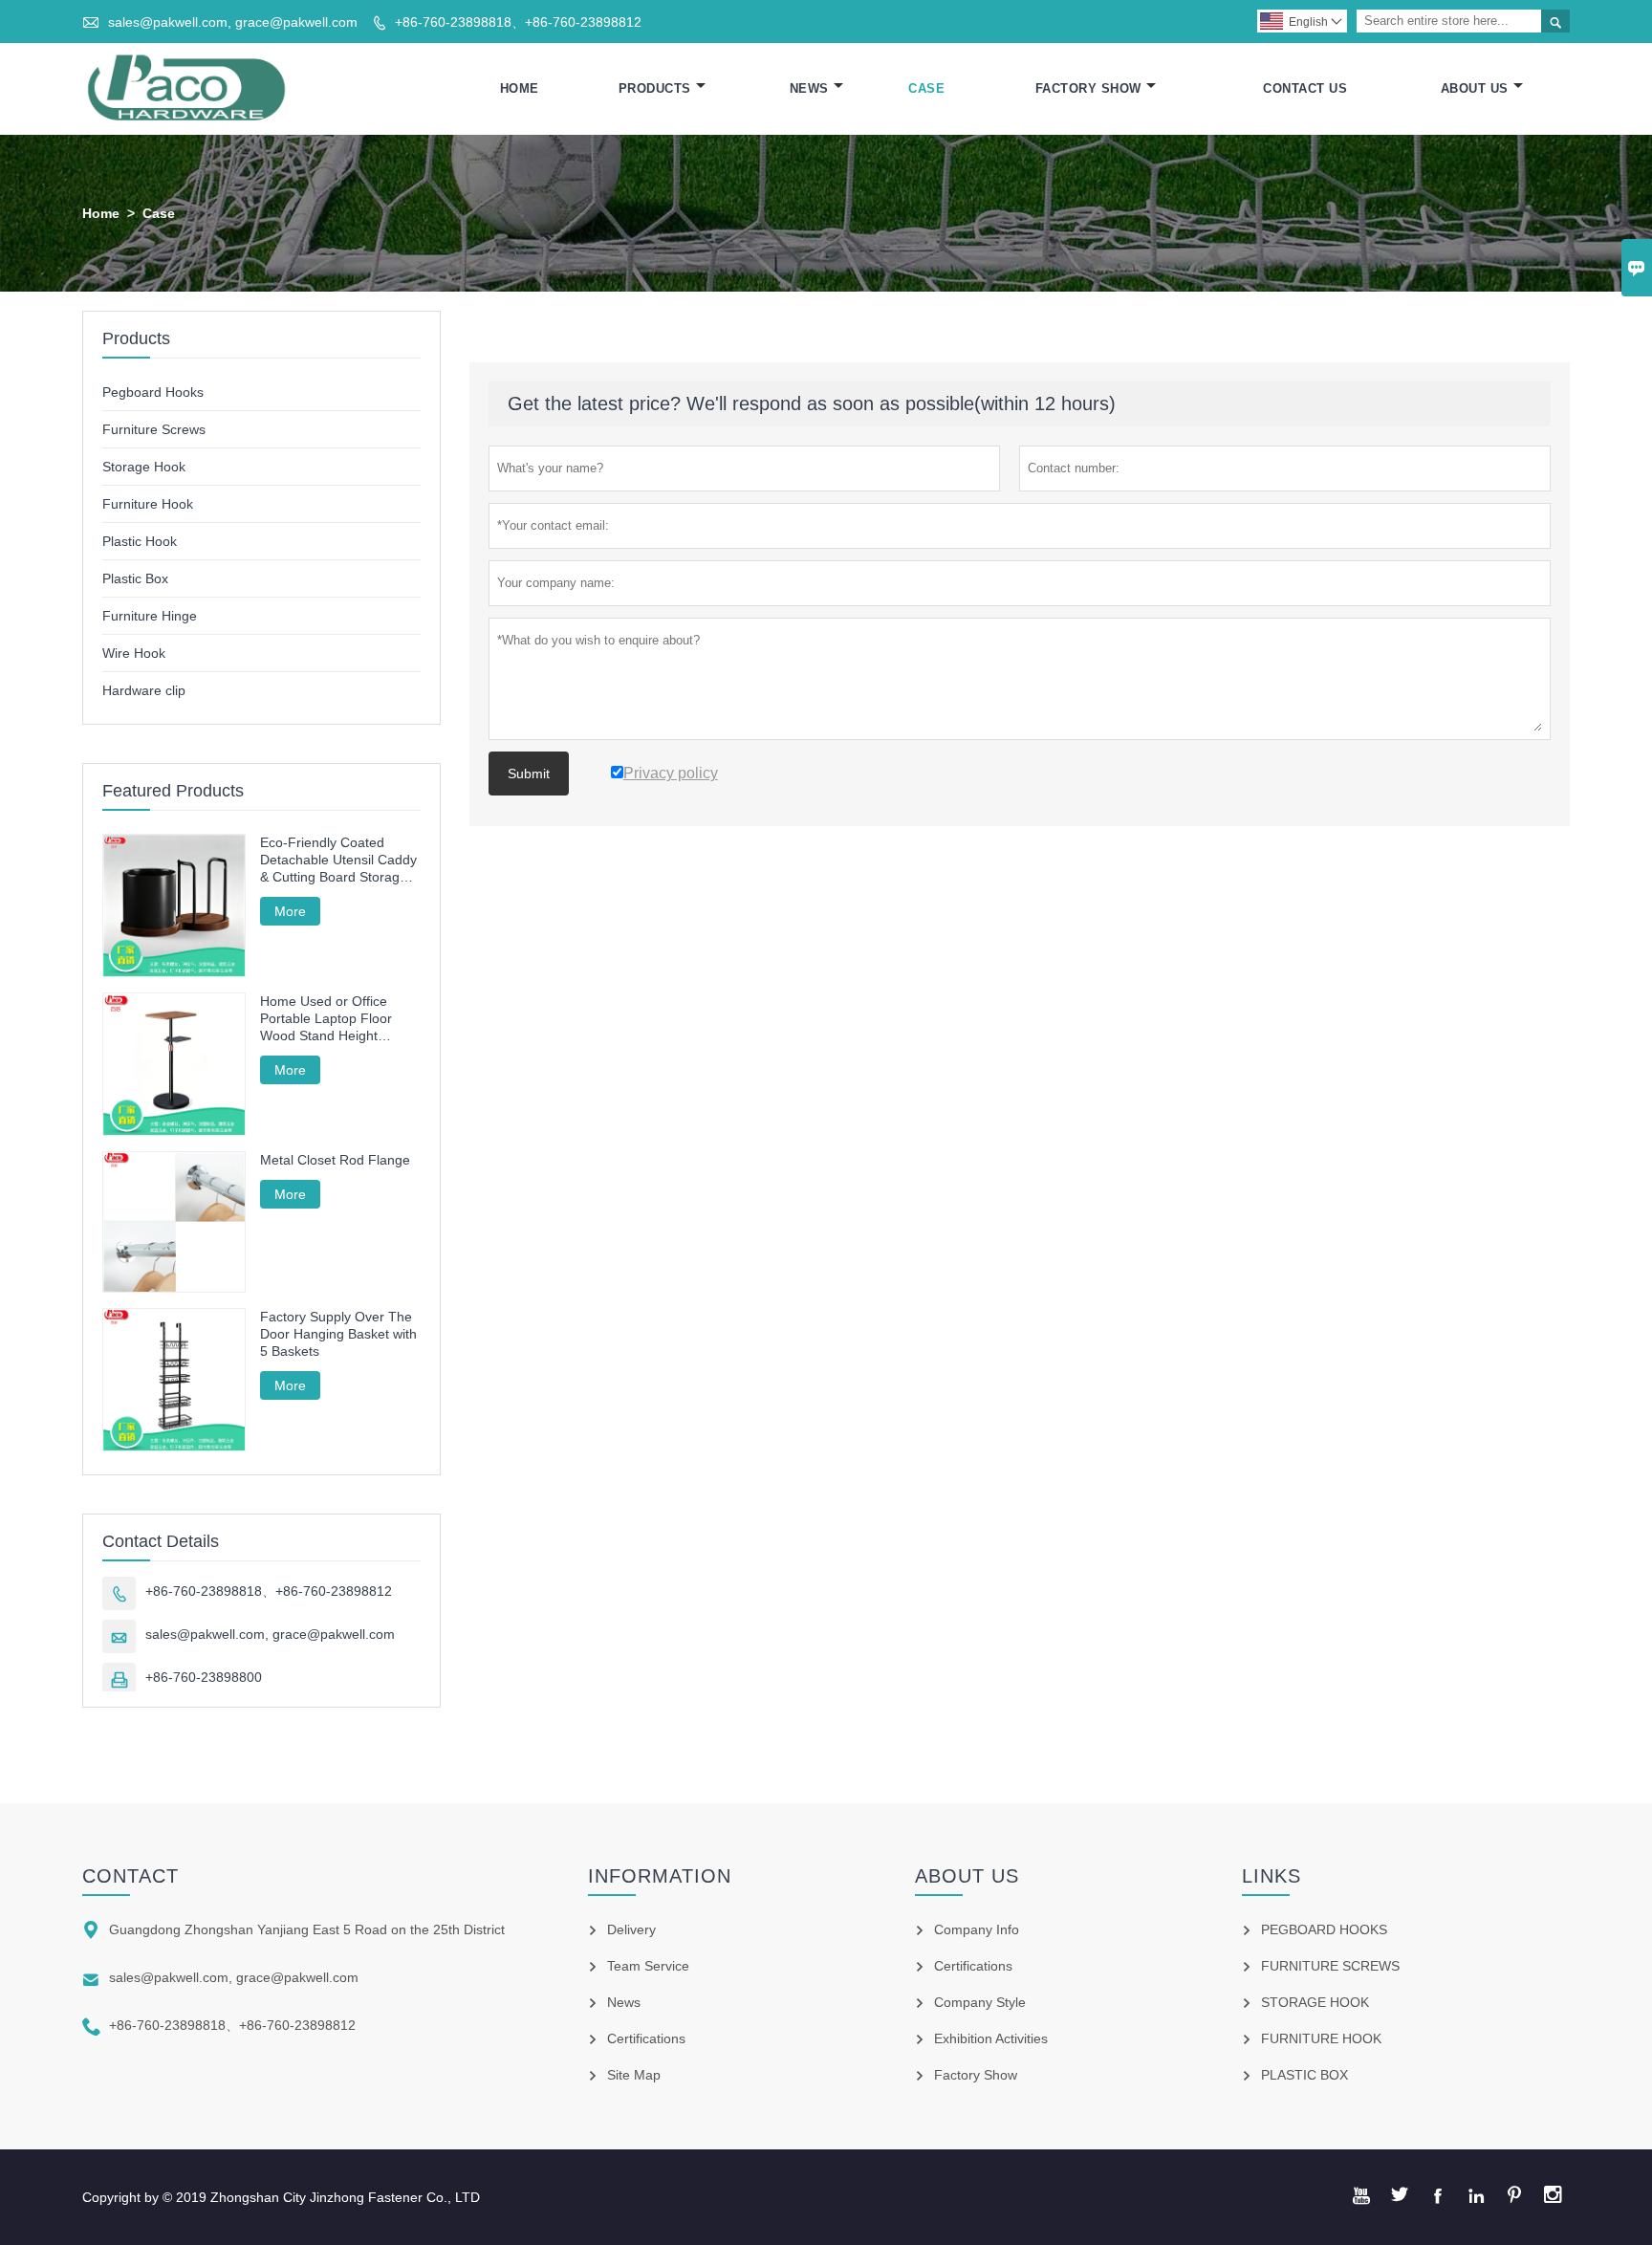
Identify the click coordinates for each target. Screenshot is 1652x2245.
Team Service (648, 1966)
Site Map (634, 2075)
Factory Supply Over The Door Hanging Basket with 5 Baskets (338, 1334)
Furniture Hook (148, 504)
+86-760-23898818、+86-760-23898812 (518, 22)
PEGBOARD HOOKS (1324, 1929)
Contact (130, 1876)
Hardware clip (144, 690)
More (290, 911)
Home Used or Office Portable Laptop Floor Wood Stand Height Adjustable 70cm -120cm (335, 1019)
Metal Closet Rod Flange (335, 1160)
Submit (529, 774)
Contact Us (1305, 88)
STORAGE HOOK (1315, 2002)
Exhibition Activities (991, 2038)
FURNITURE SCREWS (1330, 1966)
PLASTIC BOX (1304, 2075)
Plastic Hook (140, 541)
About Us (1475, 88)
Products (655, 88)
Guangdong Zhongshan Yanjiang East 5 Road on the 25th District (307, 1929)
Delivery (631, 1929)
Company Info (977, 1929)
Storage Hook (144, 467)
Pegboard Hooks (153, 392)
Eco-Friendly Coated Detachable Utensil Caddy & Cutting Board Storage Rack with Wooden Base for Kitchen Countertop (338, 860)
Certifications (646, 2038)
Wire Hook (134, 653)
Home (520, 88)
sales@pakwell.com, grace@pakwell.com (233, 22)
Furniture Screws (154, 429)
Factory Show (1088, 88)
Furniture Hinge (150, 616)
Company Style (980, 2002)
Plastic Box (135, 578)
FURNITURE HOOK (1321, 2038)
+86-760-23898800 (204, 1677)
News (809, 88)
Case (926, 88)
